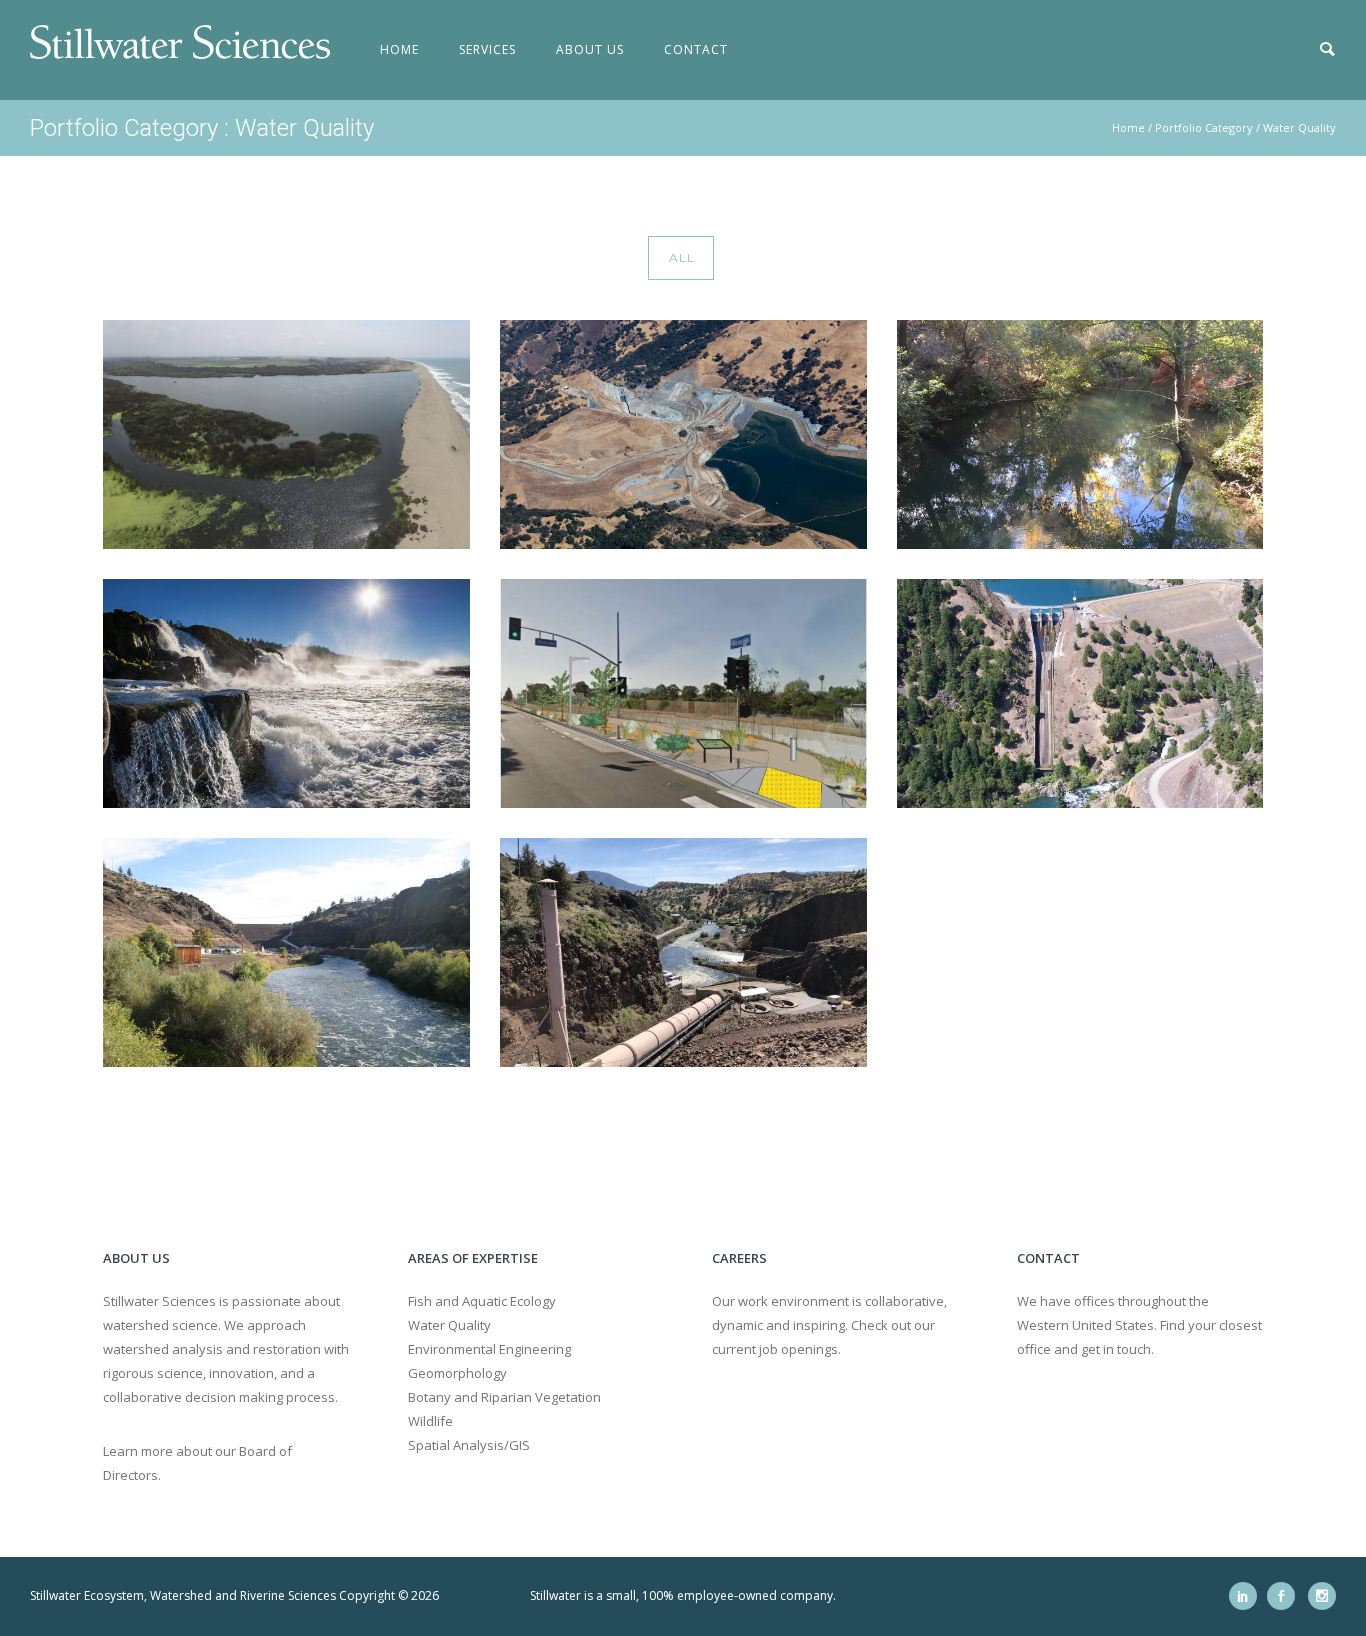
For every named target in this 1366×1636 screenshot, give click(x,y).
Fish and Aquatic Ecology (482, 1301)
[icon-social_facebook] (1286, 1596)
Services (487, 49)
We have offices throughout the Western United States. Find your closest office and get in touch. (1139, 1325)
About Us (590, 49)
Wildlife (430, 1421)
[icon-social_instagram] (1322, 1596)
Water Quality (1299, 127)
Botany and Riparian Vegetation (504, 1397)
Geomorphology (457, 1373)
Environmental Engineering (489, 1349)
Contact (696, 49)
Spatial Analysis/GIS (469, 1445)
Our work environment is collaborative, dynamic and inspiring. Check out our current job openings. (829, 1325)
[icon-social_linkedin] (1248, 1596)
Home (399, 49)
